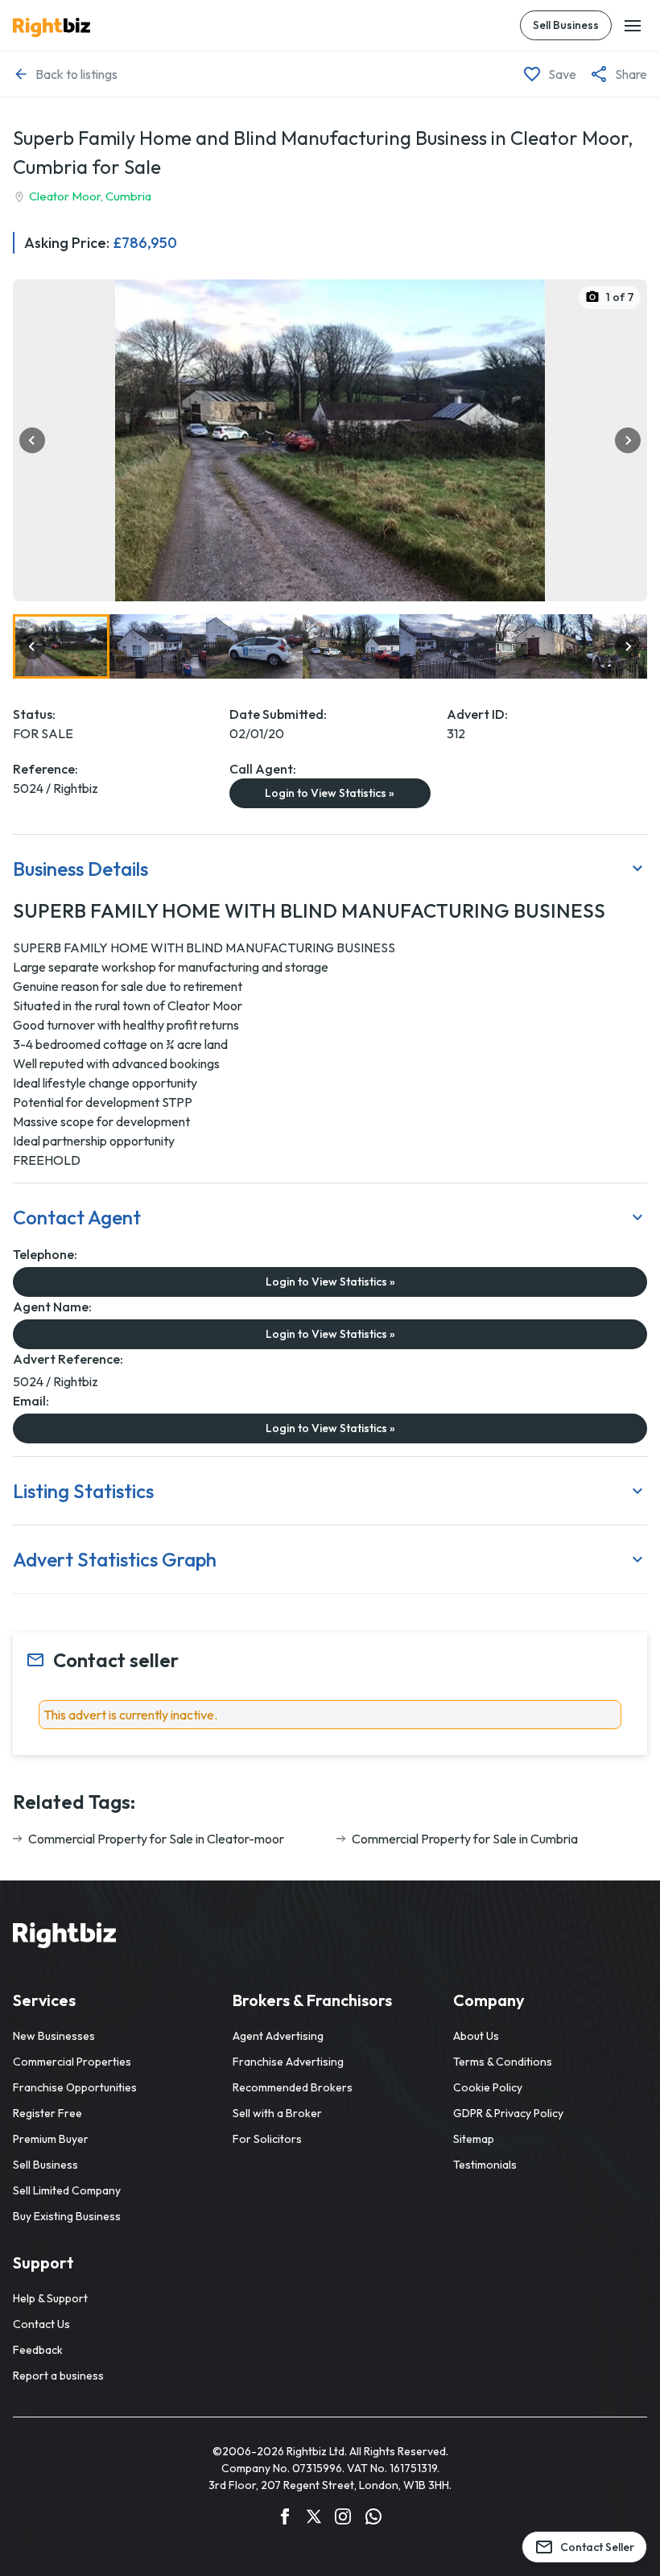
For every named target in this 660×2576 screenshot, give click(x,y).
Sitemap (474, 2139)
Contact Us (41, 2324)
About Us (476, 2036)
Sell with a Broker (277, 2113)
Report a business (58, 2376)
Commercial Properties (72, 2062)
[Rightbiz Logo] (64, 1938)
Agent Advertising (278, 2036)
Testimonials (485, 2165)
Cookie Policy (488, 2087)
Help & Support (50, 2298)
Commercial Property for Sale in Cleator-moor (156, 1839)
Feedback (38, 2350)
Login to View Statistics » (330, 793)
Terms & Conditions (503, 2062)
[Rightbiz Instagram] (343, 2519)
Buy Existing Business (67, 2216)
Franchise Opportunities (75, 2087)
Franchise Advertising (288, 2062)
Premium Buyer (51, 2139)
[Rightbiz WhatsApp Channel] (373, 2519)
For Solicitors (267, 2139)
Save (562, 74)
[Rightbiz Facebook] (285, 2519)
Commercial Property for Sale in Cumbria (465, 1839)
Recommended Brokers (293, 2087)
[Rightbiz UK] (52, 27)
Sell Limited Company (67, 2190)
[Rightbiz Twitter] (314, 2519)
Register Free (47, 2113)
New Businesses (54, 2036)
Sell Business (566, 25)
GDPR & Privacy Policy (508, 2113)
